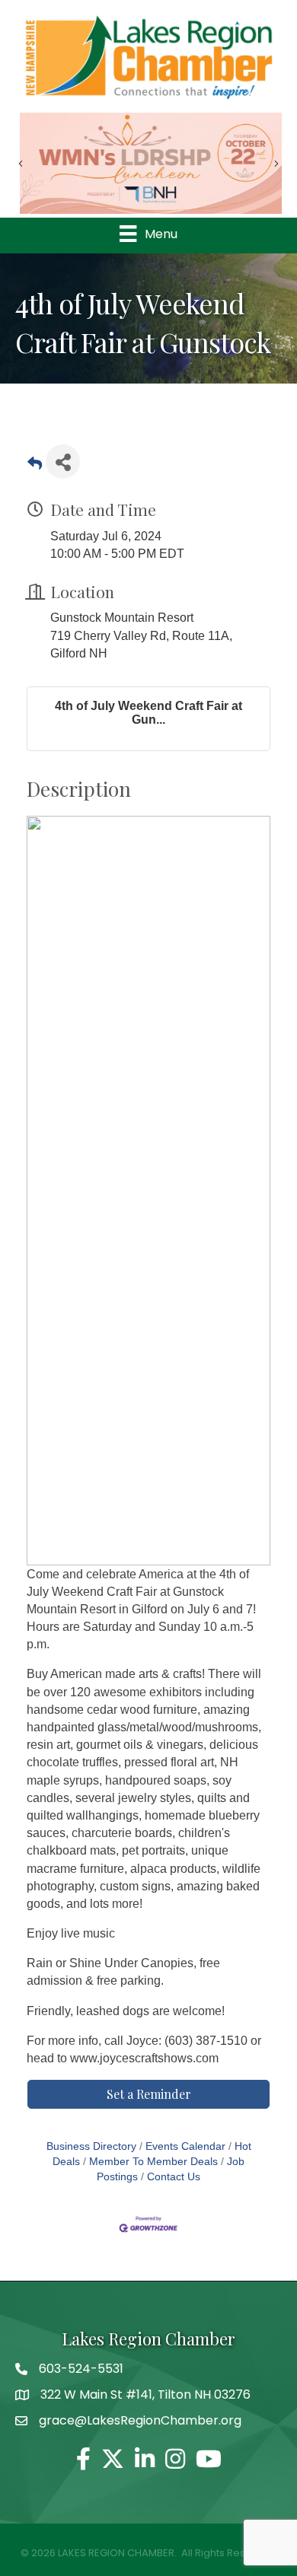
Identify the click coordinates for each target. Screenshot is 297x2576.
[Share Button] (63, 462)
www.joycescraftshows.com (144, 2058)
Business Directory (91, 2146)
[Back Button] (35, 466)
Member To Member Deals (153, 2162)
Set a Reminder (149, 2094)
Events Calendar (185, 2146)
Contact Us (174, 2177)
